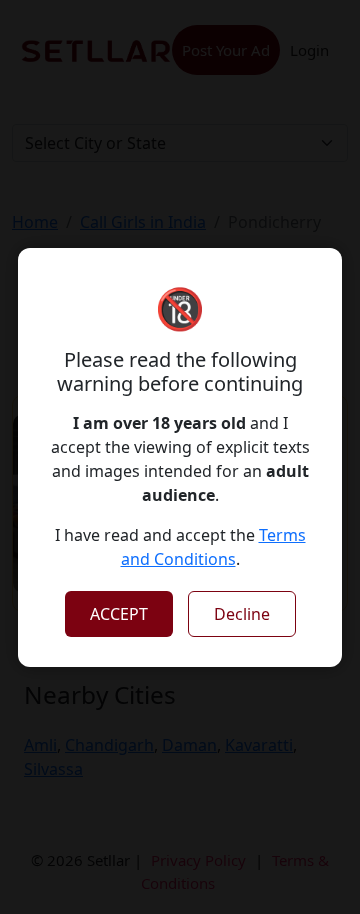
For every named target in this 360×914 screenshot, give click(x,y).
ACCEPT (119, 614)
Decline (242, 614)
